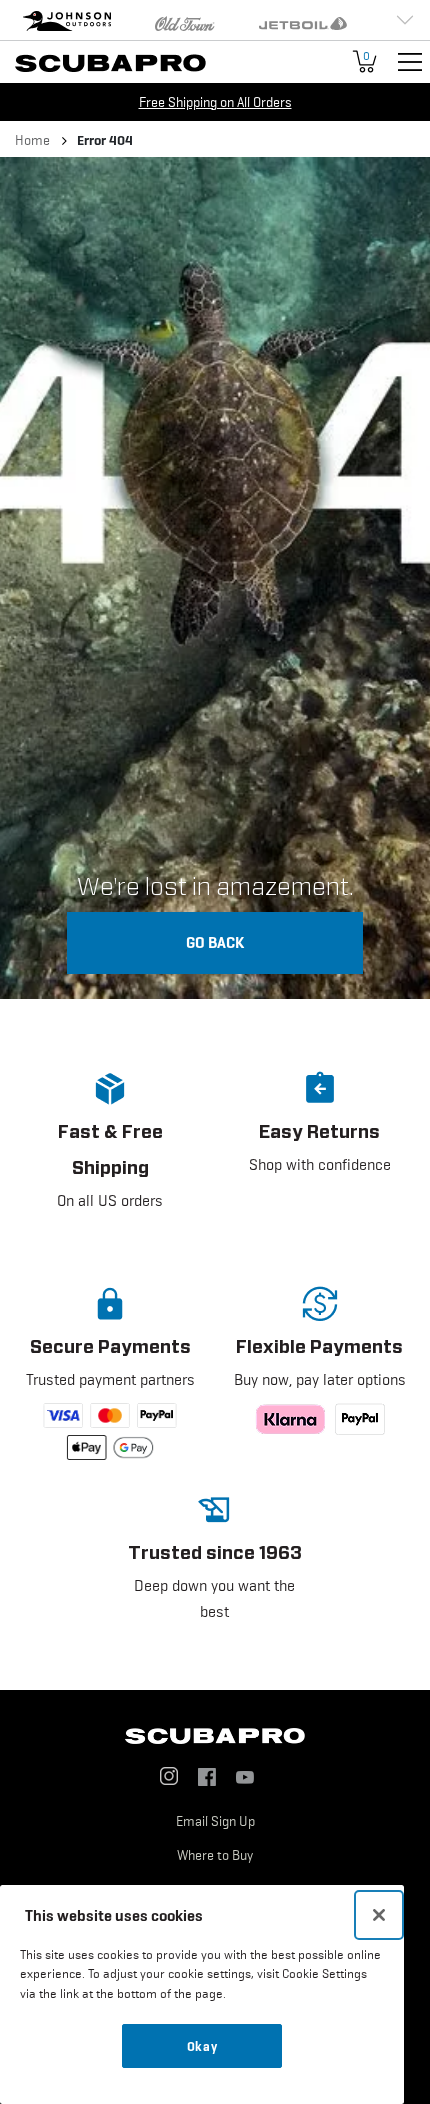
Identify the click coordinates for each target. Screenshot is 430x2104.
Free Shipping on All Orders (215, 102)
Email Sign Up (215, 1821)
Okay (202, 2046)
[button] (110, 1156)
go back (215, 942)
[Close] (379, 1915)
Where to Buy (215, 1855)
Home (32, 140)
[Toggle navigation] (410, 62)
